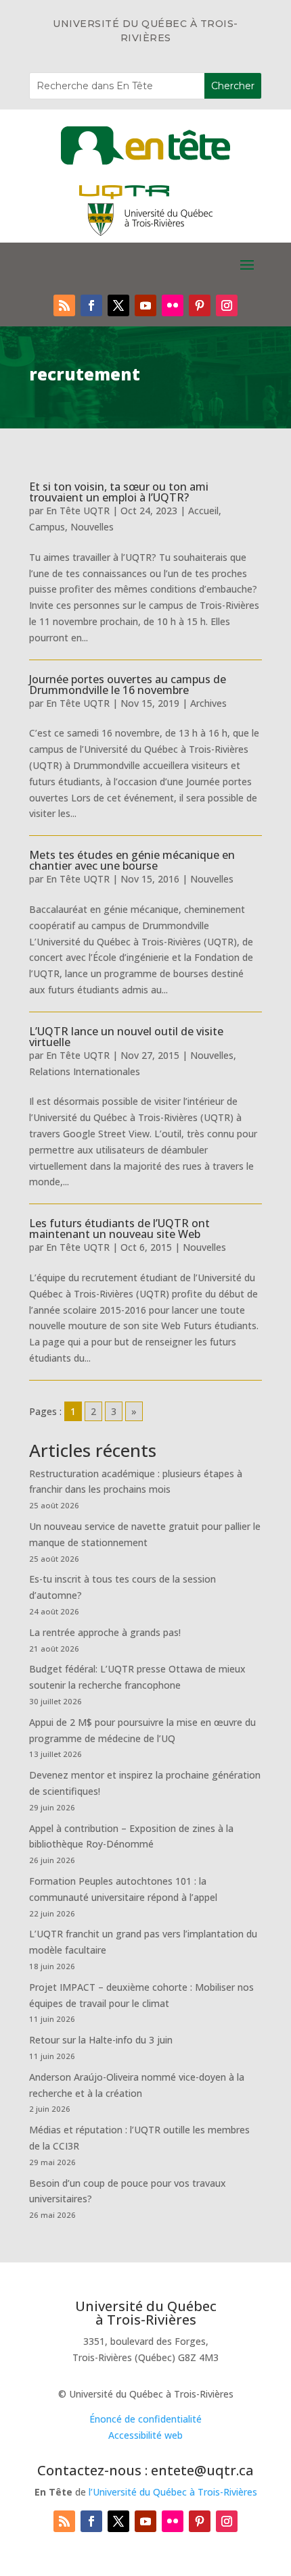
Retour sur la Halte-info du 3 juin (101, 2040)
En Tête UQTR (78, 511)
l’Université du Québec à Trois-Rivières (173, 2492)
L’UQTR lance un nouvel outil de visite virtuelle (126, 1037)
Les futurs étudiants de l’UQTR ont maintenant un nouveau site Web (119, 1229)
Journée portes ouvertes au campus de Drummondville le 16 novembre (128, 685)
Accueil (203, 511)
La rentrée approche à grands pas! (105, 1632)
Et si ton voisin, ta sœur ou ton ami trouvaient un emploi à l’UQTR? (119, 492)
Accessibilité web (145, 2435)
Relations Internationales (85, 1071)
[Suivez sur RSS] (64, 305)
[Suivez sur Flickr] (173, 305)
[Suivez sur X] (118, 305)
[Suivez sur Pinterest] (200, 305)
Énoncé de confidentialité (145, 2419)
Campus (47, 527)
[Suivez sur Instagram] (227, 305)
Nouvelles (92, 527)
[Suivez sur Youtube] (145, 305)
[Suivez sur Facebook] (91, 305)
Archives (208, 703)
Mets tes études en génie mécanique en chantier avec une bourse (132, 860)
